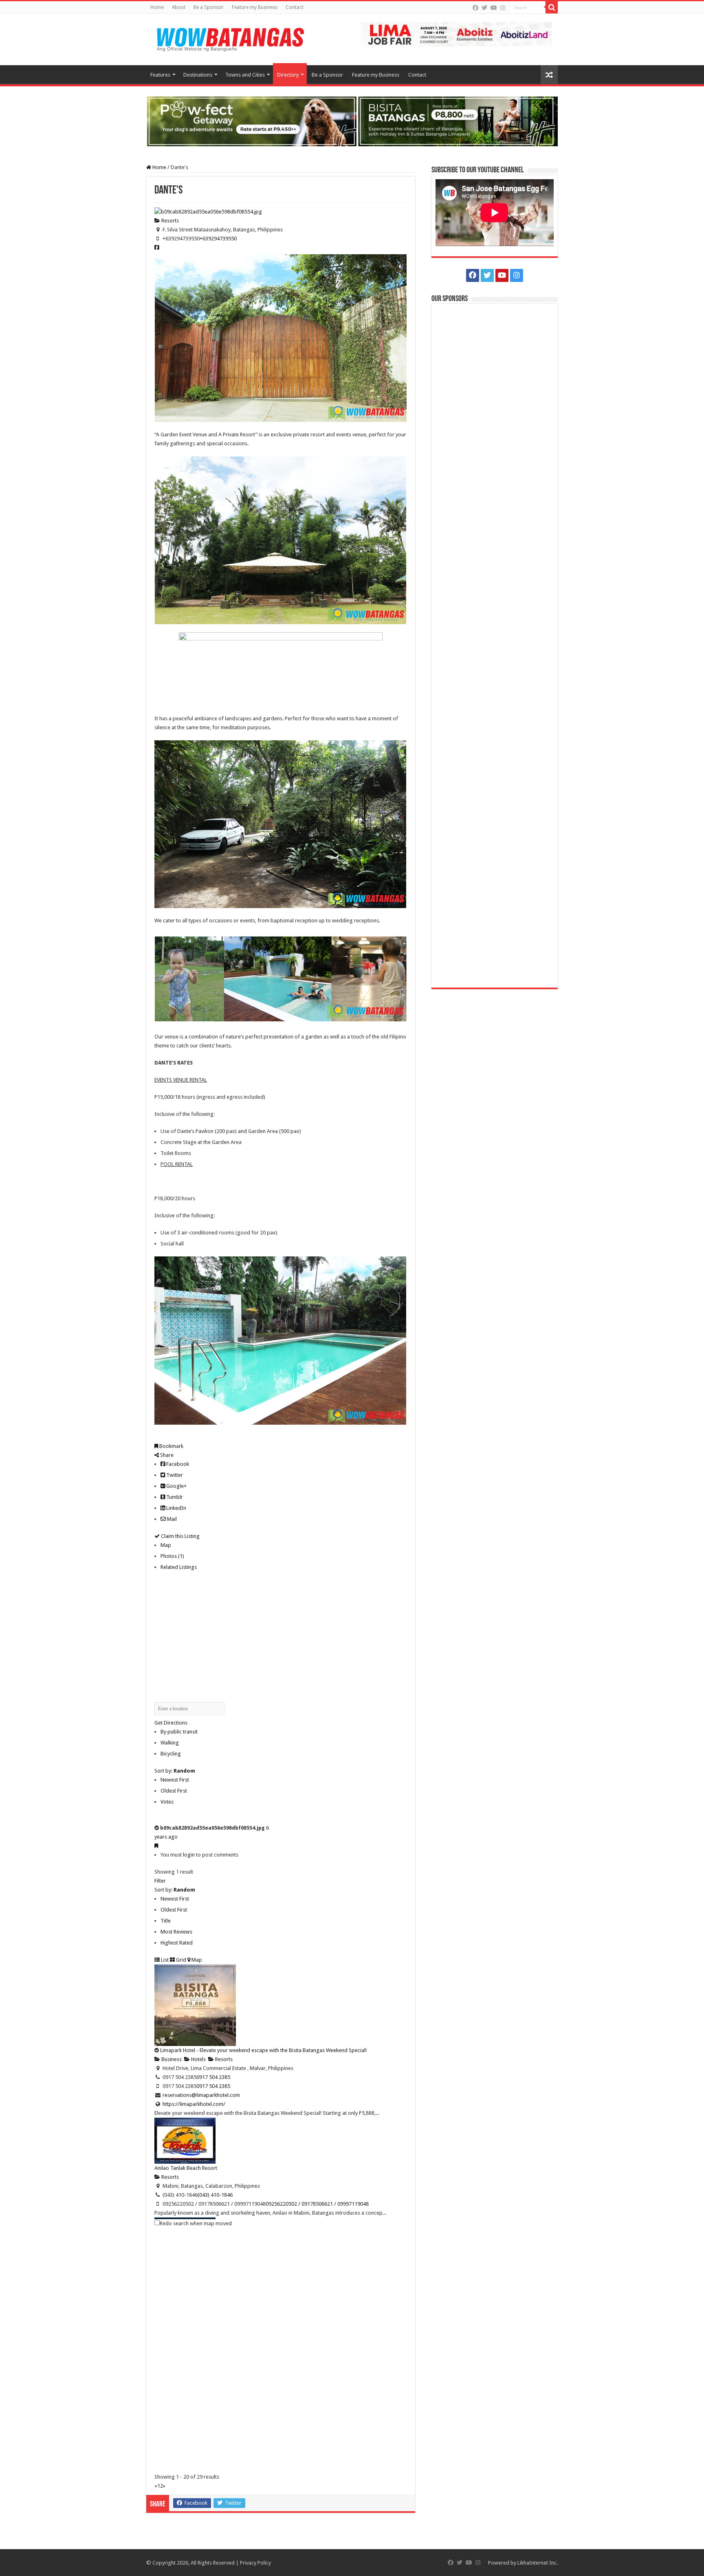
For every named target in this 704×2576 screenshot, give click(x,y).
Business (171, 2059)
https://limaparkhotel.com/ (194, 2104)
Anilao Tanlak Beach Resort (186, 2168)
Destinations (198, 75)
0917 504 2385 (213, 2077)
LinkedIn (176, 1508)
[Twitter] (484, 8)
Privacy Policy (255, 2563)
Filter (160, 1881)
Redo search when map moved (196, 2223)
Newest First (175, 1780)
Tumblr (174, 1497)
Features (160, 75)
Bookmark (171, 1446)
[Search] (552, 7)
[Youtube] (494, 8)
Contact (295, 7)
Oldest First (174, 1791)
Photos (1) (172, 1556)
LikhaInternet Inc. (538, 2563)
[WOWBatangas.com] (230, 38)
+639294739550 (218, 239)
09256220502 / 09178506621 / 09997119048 (317, 2204)
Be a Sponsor (209, 7)
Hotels (198, 2059)
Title (166, 1921)
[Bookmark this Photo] (156, 1846)
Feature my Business (255, 7)
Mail (171, 1519)
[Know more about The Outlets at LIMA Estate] (456, 34)
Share (166, 1455)
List (164, 1960)
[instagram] (503, 8)
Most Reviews (176, 1932)
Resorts (169, 221)
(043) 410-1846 (215, 2195)
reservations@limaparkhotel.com (201, 2095)
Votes (167, 1802)
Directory (288, 75)
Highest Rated (177, 1943)
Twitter (174, 1475)
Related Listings (179, 1567)
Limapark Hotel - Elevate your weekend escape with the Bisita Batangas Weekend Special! (263, 2050)
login (189, 1855)
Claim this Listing (180, 1536)
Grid (180, 1960)
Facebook (177, 1464)
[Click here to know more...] (352, 121)
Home (157, 7)
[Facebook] (475, 8)
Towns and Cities (245, 75)
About (179, 7)
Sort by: (175, 1771)
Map (166, 1545)
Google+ (176, 1486)
